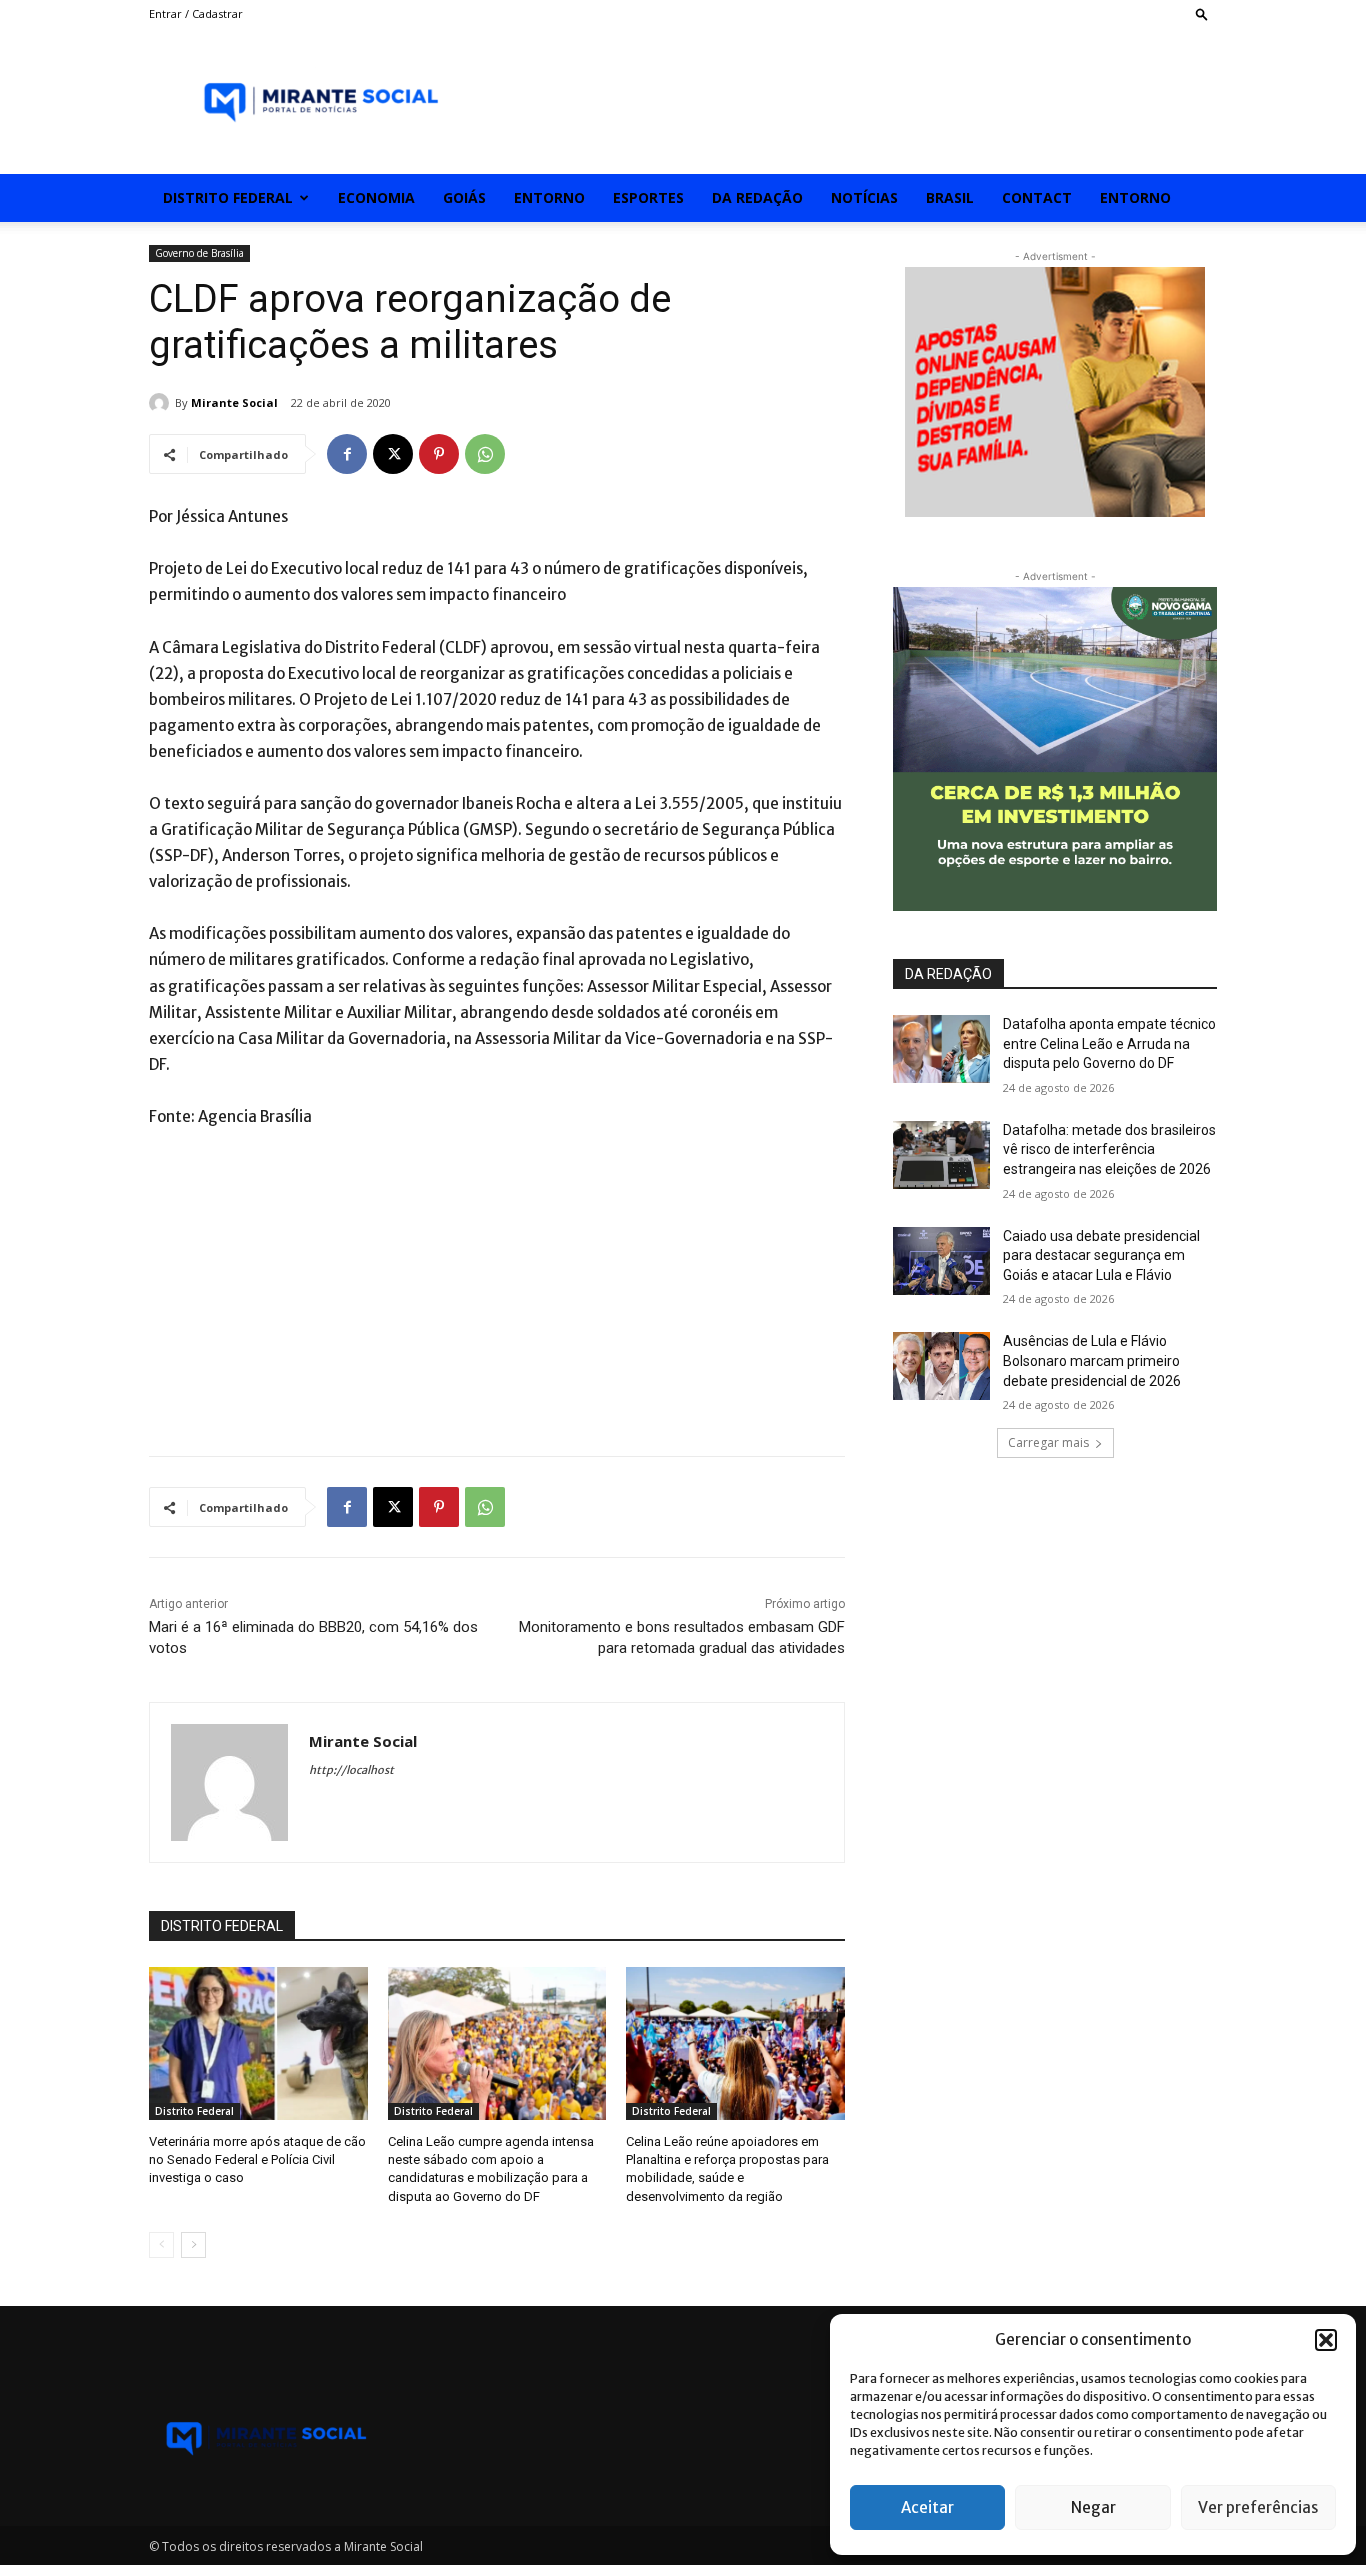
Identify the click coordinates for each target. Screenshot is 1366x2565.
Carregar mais (1048, 1442)
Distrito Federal (228, 197)
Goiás (464, 197)
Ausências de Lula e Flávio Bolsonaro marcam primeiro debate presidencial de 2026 (1092, 1360)
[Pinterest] (439, 454)
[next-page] (193, 2245)
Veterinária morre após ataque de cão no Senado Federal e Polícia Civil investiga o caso (257, 2159)
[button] (1326, 2340)
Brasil (950, 197)
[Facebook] (347, 454)
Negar (1093, 2507)
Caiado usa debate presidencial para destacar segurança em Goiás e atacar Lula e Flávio (1101, 1255)
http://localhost (351, 1770)
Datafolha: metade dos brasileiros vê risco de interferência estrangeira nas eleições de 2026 (1109, 1149)
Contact (1037, 197)
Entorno (549, 197)
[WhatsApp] (485, 454)
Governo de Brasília (199, 253)
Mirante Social (234, 402)
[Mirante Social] (162, 403)
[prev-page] (161, 2245)
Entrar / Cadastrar (196, 13)
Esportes (648, 197)
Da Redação (757, 197)
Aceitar (927, 2507)
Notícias (864, 197)
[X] (393, 454)
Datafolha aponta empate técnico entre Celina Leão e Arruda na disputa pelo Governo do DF (1109, 1043)
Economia (376, 197)
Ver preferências (1258, 2507)
